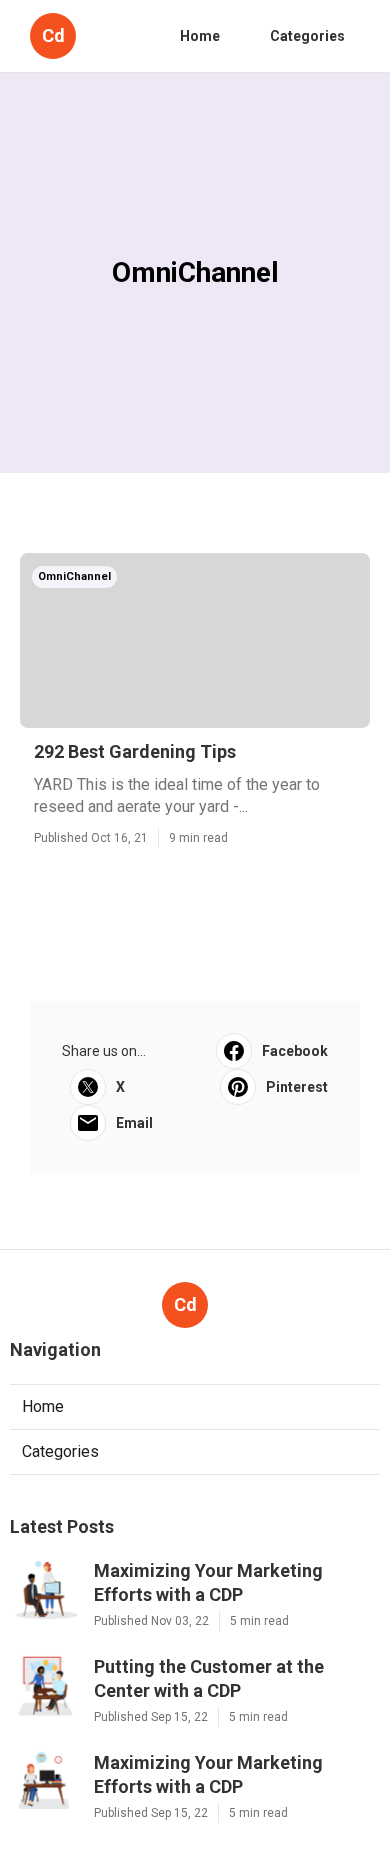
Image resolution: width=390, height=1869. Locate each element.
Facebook (295, 1051)
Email (134, 1123)
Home (200, 36)
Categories (307, 36)
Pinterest (297, 1087)
